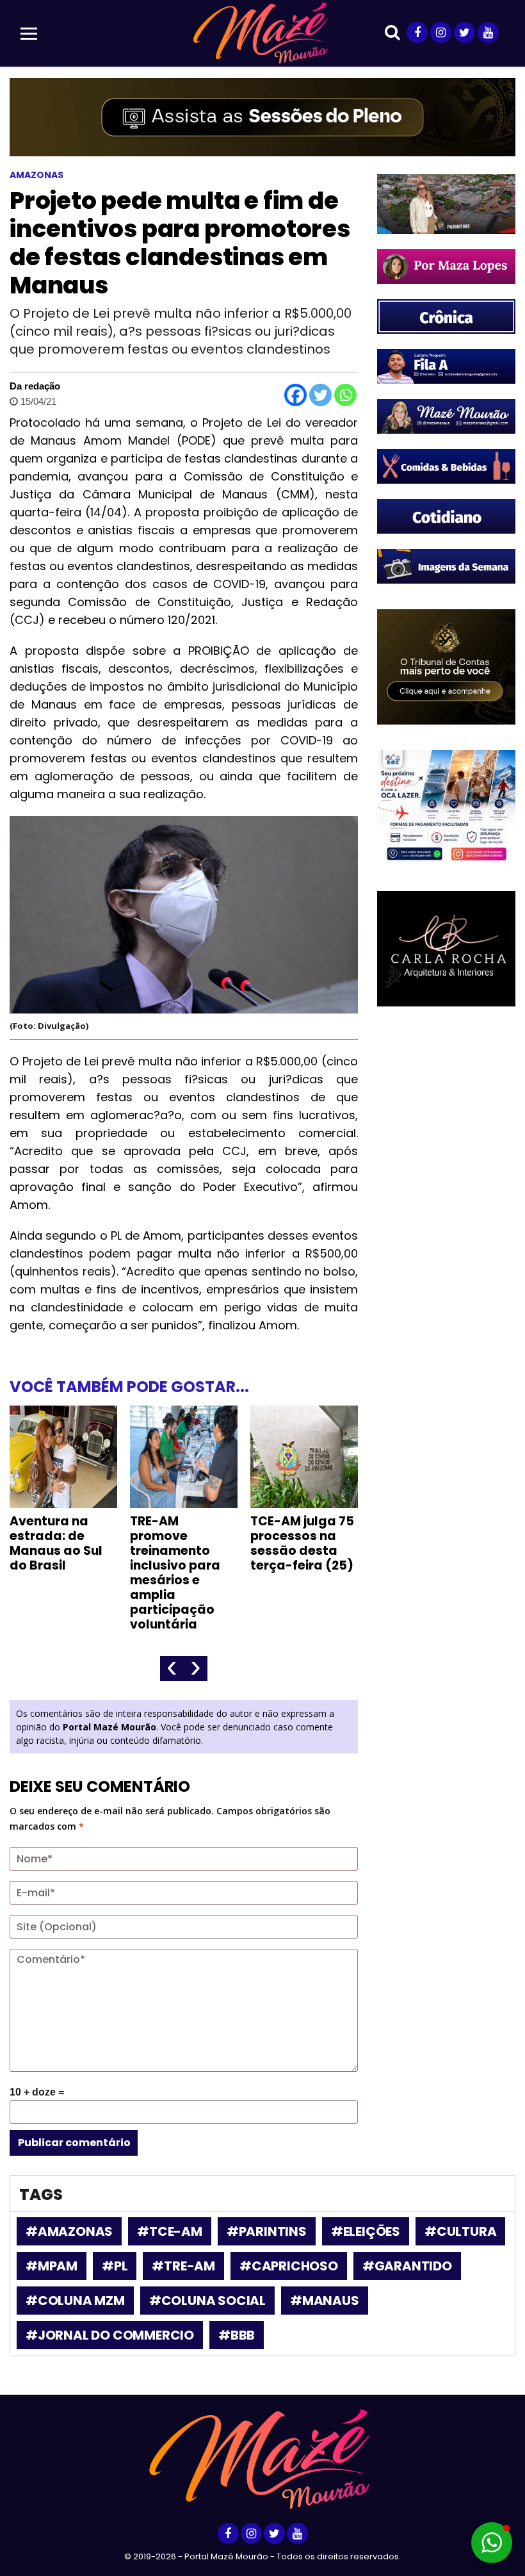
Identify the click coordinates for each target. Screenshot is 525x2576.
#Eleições (366, 2231)
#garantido (407, 2266)
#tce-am (170, 2231)
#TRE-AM (183, 2266)
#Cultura (460, 2231)
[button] (492, 2543)
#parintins (267, 2231)
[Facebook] (295, 395)
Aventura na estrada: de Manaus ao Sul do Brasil (56, 1543)
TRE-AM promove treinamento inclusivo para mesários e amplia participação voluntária (175, 1573)
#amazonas (69, 2231)
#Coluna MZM (75, 2301)
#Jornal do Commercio (110, 2335)
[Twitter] (320, 395)
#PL (115, 2266)
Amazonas (36, 175)
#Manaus (325, 2301)
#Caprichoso (289, 2266)
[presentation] (172, 1669)
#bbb (237, 2335)
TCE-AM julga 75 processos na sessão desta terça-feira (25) (302, 1543)
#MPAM (52, 2266)
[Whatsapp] (345, 395)
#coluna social (207, 2301)
